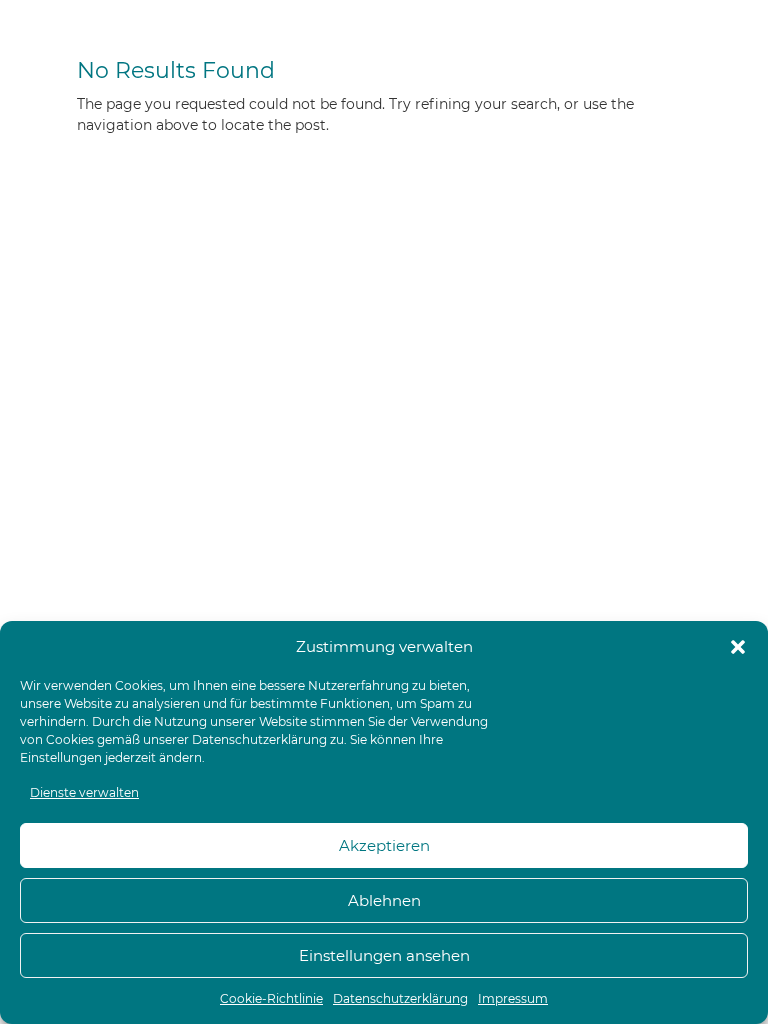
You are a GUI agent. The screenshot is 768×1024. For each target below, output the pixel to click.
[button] (738, 647)
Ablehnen (384, 900)
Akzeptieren (384, 845)
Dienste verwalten (84, 792)
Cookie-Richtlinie (271, 998)
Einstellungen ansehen (384, 955)
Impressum (513, 998)
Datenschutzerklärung (259, 739)
